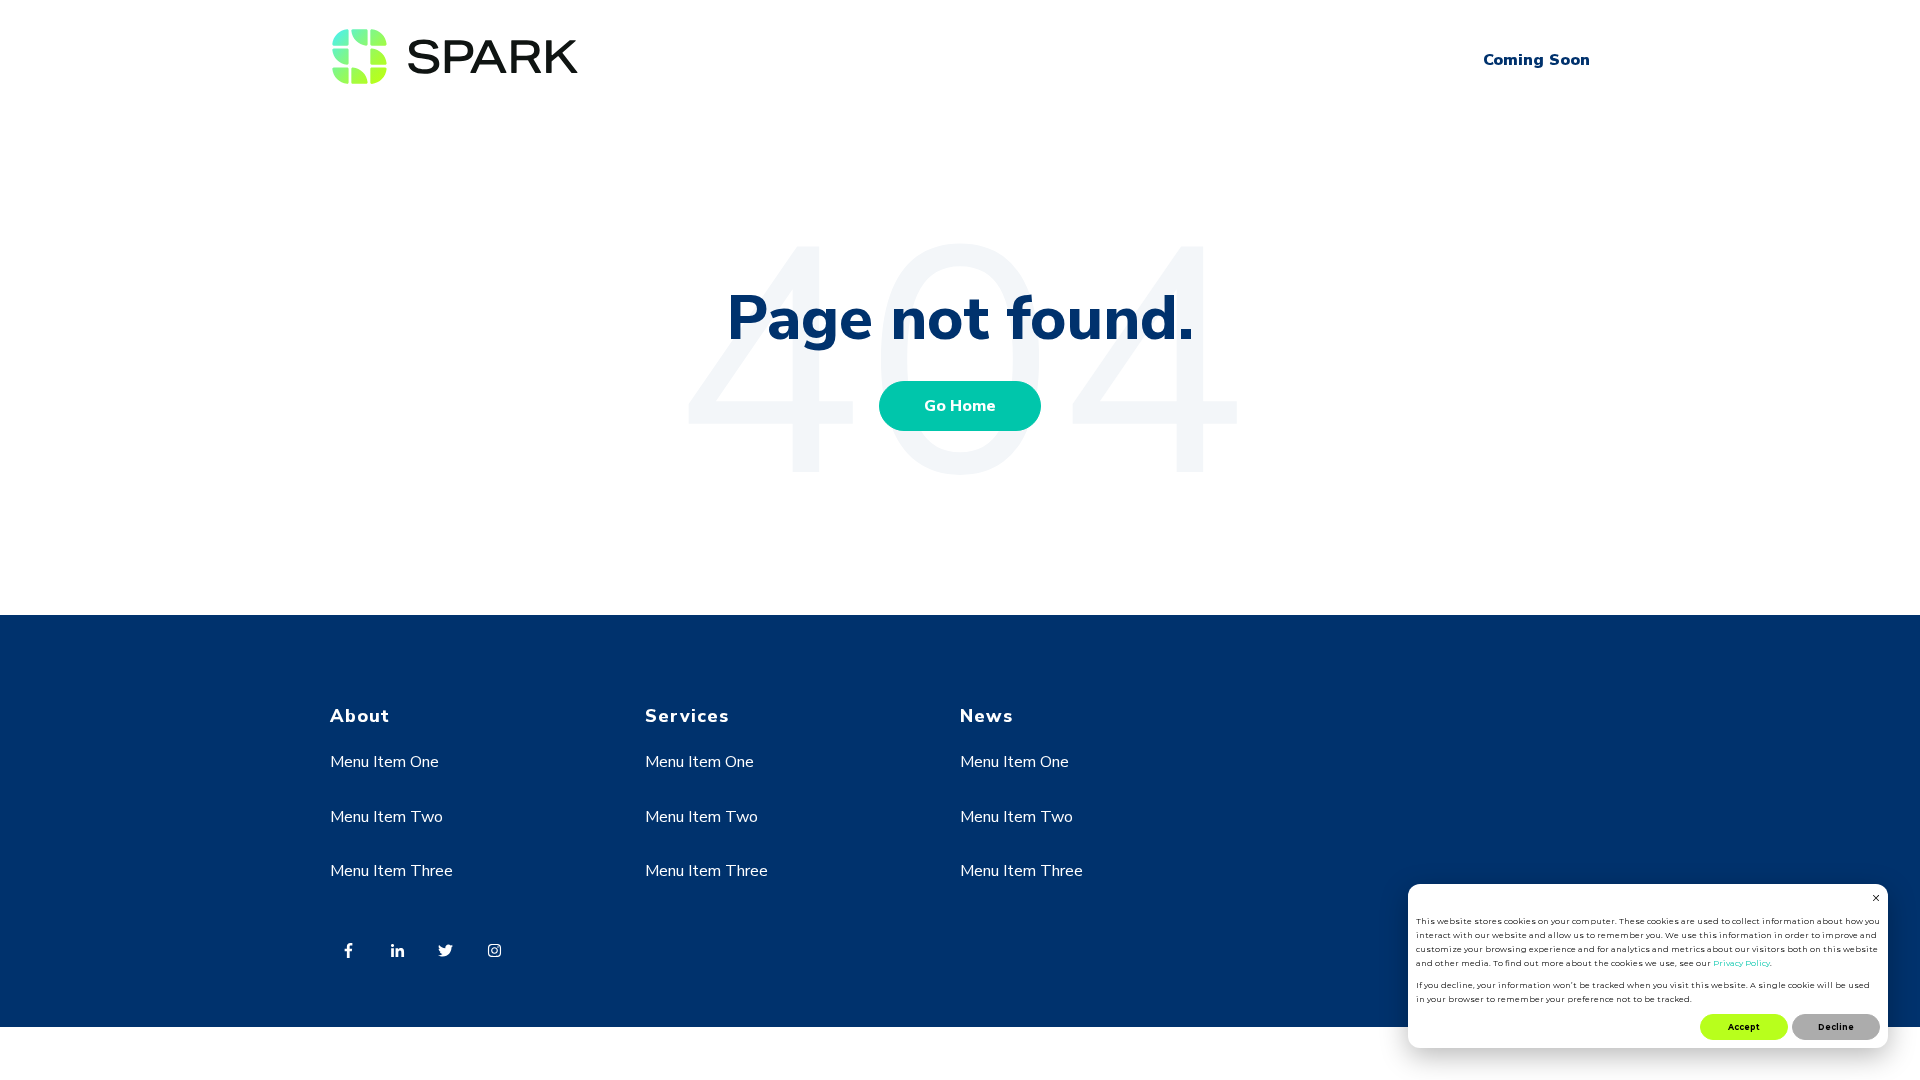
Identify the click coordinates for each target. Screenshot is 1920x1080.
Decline (1836, 1027)
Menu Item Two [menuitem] (386, 817)
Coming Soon (1536, 60)
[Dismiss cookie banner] (1876, 899)
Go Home (960, 406)
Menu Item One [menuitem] (384, 762)
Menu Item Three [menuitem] (391, 871)
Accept (1744, 1027)
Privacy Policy (1741, 963)
